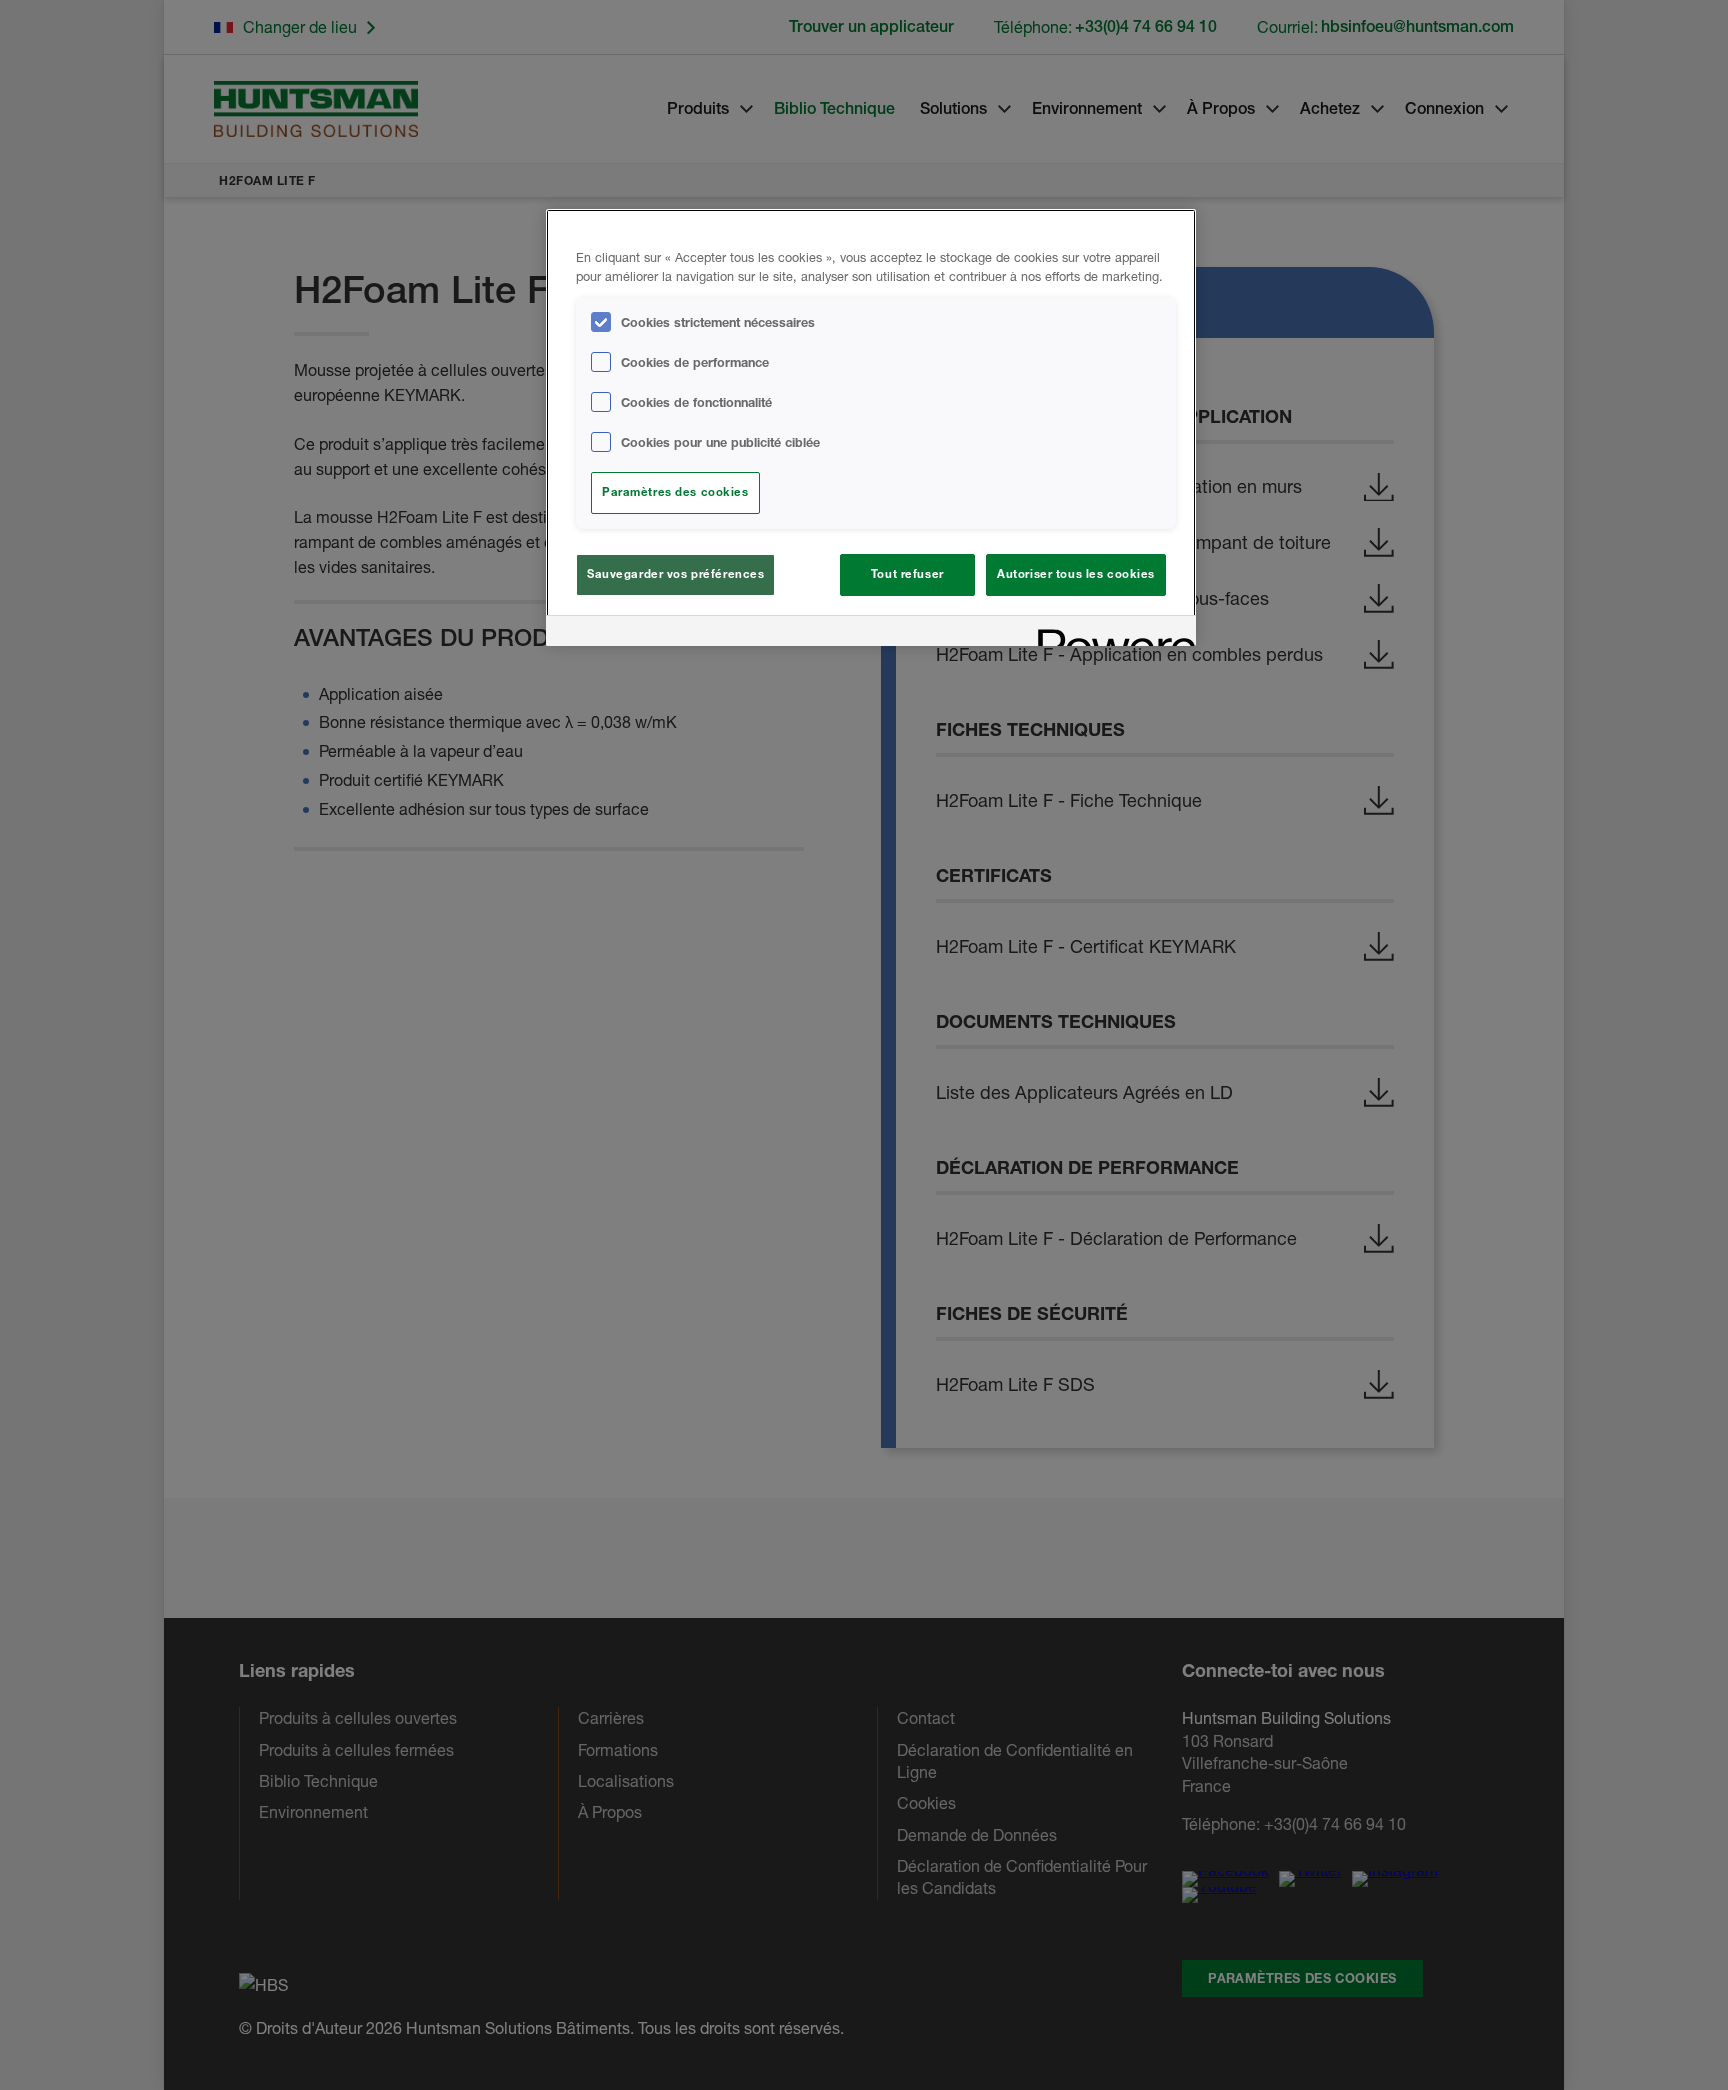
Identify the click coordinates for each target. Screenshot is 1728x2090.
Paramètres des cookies (675, 492)
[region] (871, 427)
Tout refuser (907, 574)
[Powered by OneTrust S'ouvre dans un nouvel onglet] (1110, 633)
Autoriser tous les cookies (1076, 574)
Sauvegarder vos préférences (675, 574)
